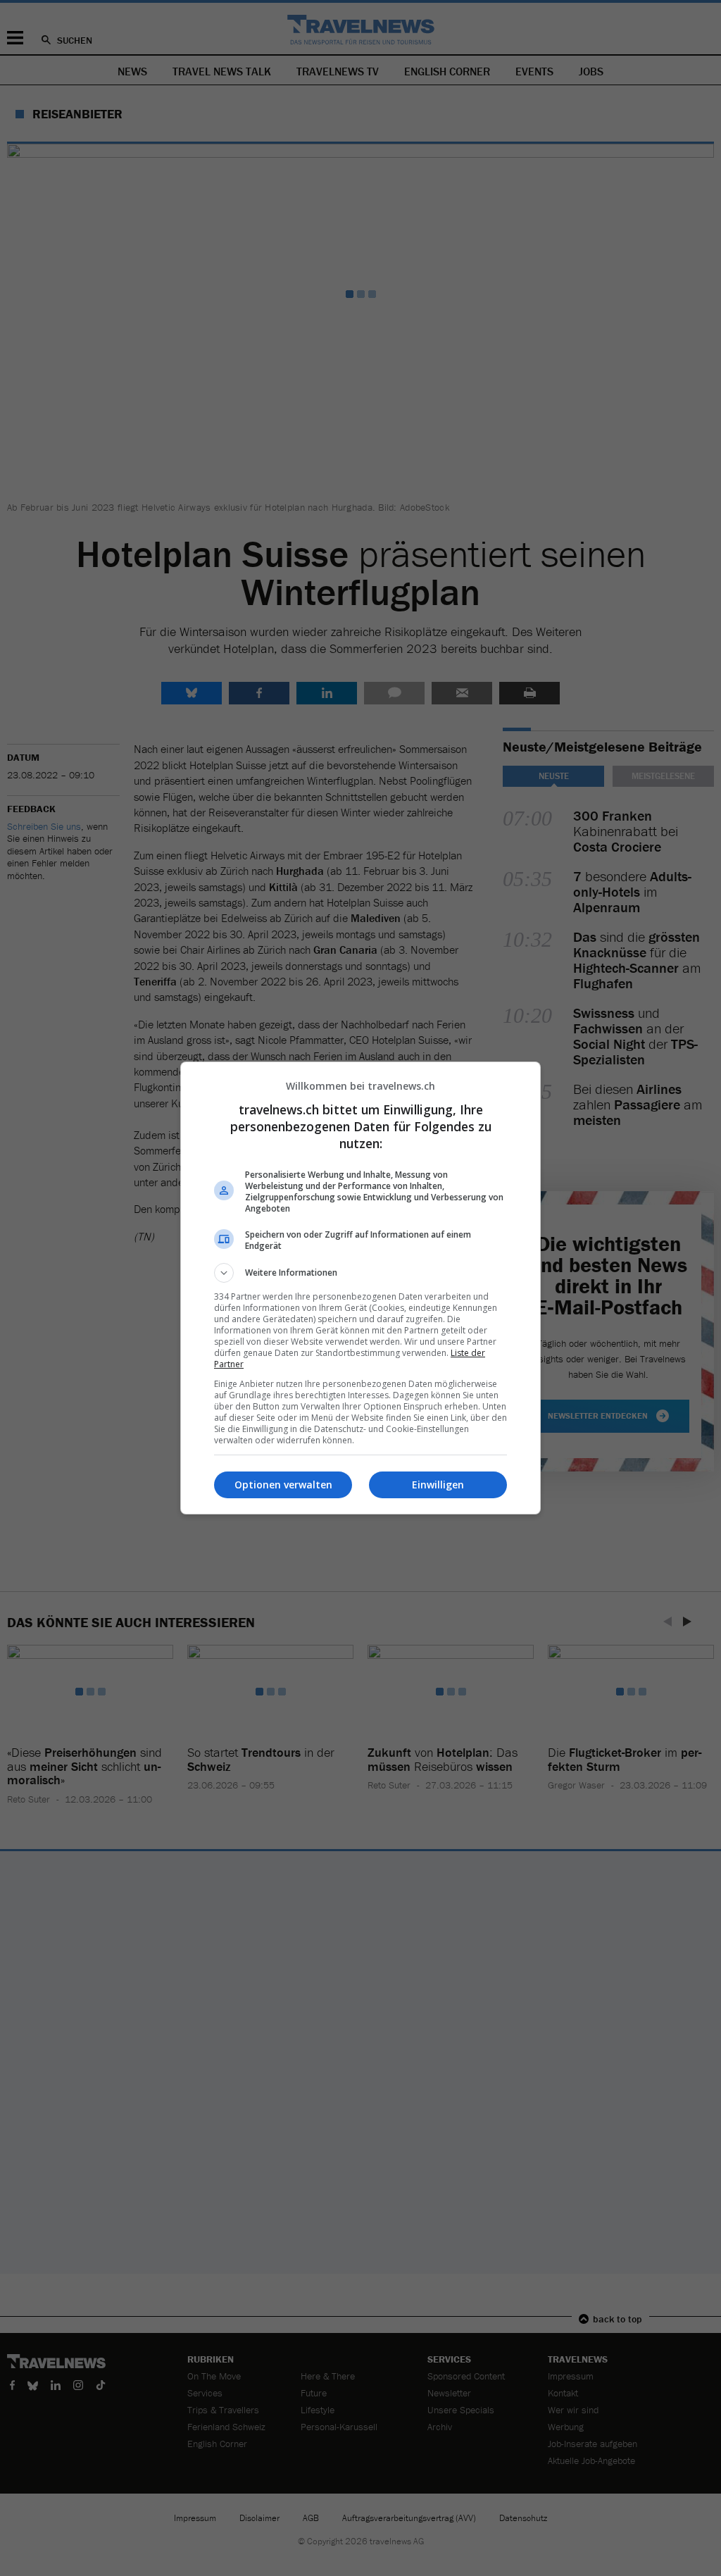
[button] (360, 1273)
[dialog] (360, 1288)
